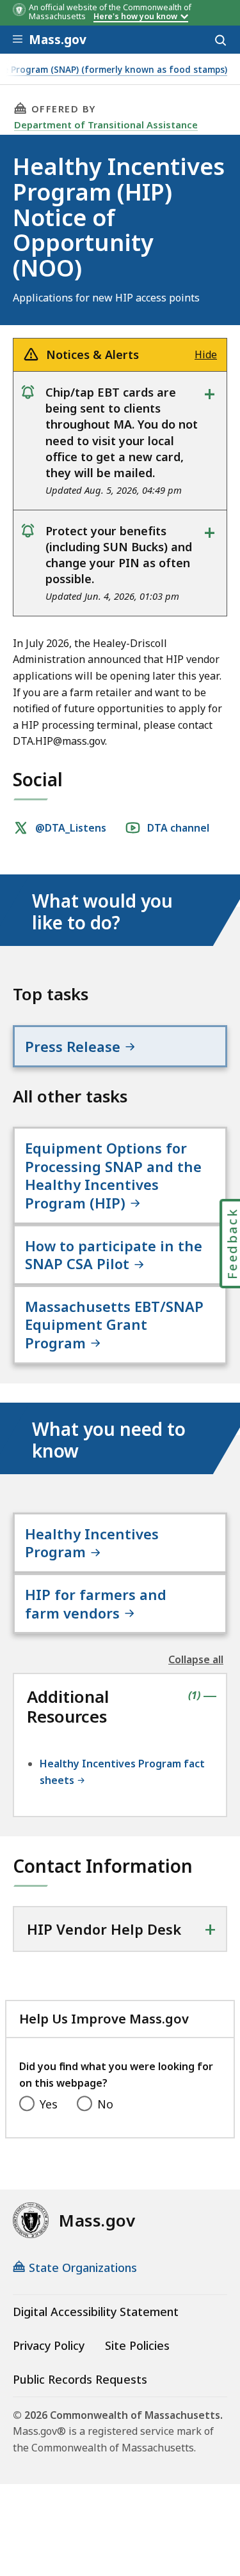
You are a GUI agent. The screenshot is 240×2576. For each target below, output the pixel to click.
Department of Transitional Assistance (106, 125)
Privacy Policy (49, 2345)
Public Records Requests (80, 2379)
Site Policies (137, 2345)
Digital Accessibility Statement (96, 2312)
